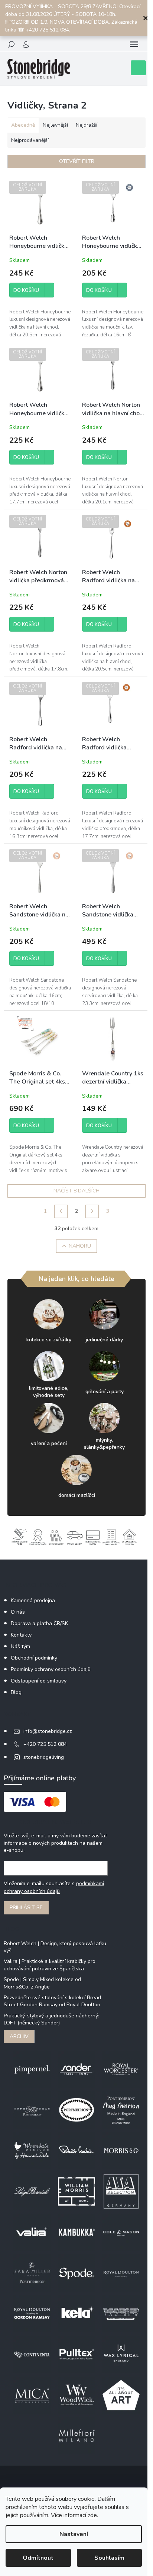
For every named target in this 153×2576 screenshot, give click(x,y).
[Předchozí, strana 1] (61, 1211)
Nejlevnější (55, 125)
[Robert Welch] (76, 2151)
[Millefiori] (76, 2436)
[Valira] (32, 2232)
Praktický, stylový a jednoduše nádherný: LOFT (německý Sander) (51, 2019)
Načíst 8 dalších (76, 1191)
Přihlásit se (26, 1908)
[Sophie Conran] (32, 2110)
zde (92, 2515)
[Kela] (76, 2314)
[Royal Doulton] (121, 2273)
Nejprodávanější (30, 140)
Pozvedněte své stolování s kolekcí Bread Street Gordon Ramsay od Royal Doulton (52, 2001)
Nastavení (74, 2534)
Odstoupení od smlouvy (39, 1681)
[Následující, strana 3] (92, 1211)
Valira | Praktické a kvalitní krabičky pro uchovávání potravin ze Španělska (50, 1965)
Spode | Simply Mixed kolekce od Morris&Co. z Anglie (42, 1983)
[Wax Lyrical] (121, 2354)
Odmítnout (38, 2558)
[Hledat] (11, 44)
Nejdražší (87, 125)
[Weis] (121, 2314)
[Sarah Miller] (32, 2273)
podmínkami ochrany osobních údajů (54, 1887)
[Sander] (76, 2069)
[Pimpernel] (32, 2069)
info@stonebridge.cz (48, 1731)
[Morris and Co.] (121, 2151)
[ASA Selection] (121, 2191)
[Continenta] (32, 2354)
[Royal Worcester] (121, 2069)
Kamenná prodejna (33, 1600)
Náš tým (20, 1646)
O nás (18, 1612)
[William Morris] (76, 2191)
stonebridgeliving (44, 1757)
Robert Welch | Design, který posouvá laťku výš (55, 1947)
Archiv (19, 2036)
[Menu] (134, 44)
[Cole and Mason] (121, 2232)
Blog (16, 1692)
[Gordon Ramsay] (32, 2314)
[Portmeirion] (76, 2110)
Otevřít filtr (77, 161)
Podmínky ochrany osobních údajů (51, 1669)
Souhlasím (109, 2558)
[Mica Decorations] (32, 2395)
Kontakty (21, 1635)
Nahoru (80, 1246)
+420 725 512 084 (45, 1744)
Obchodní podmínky (34, 1658)
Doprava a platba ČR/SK (39, 1623)
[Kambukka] (76, 2232)
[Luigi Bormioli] (32, 2191)
